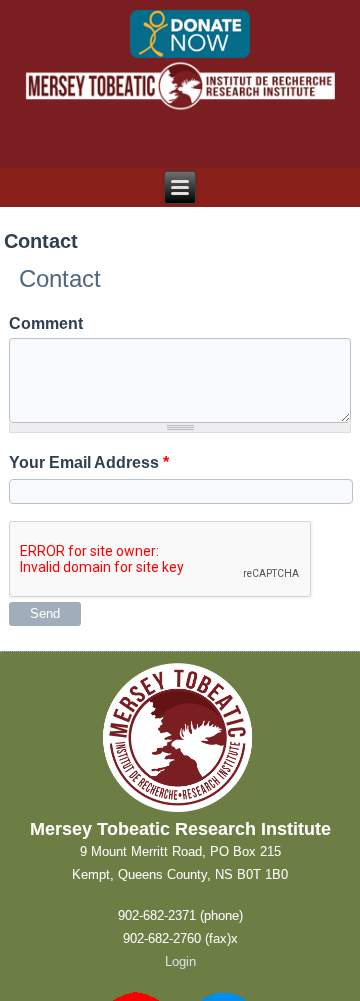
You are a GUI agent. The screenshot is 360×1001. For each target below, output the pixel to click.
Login (180, 961)
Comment (46, 323)
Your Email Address (89, 462)
